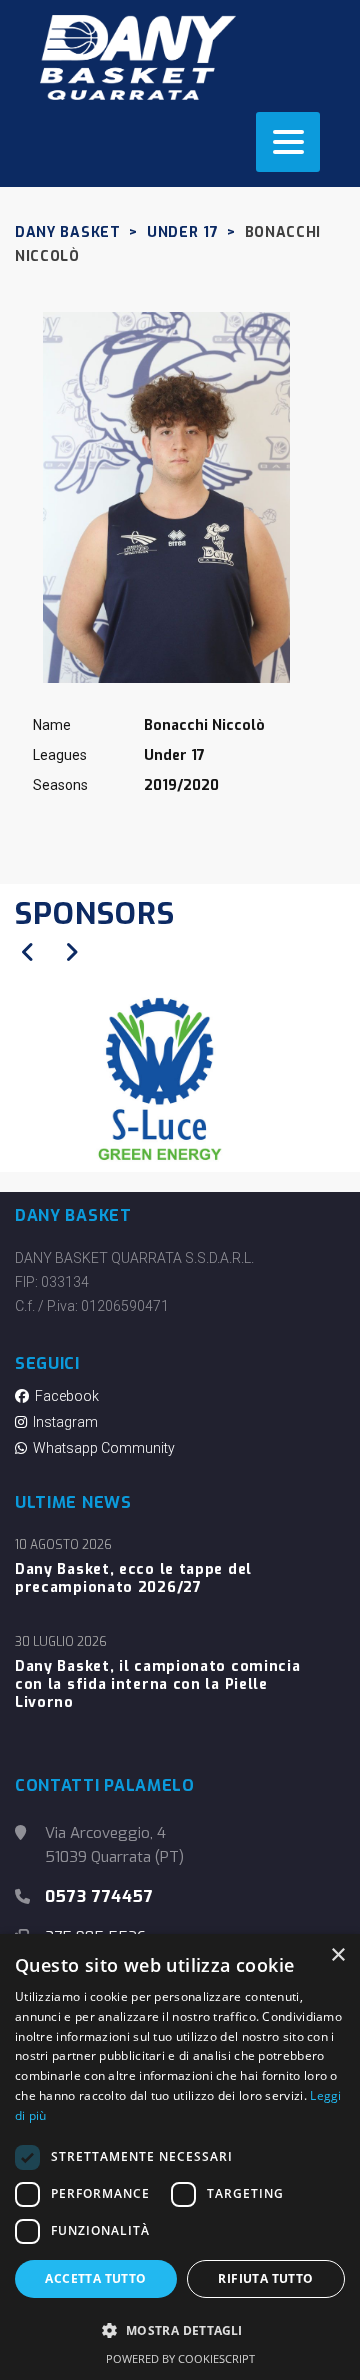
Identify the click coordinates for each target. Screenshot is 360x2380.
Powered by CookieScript (180, 2358)
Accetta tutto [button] (95, 2278)
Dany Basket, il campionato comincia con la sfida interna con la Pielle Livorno (158, 1685)
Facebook (64, 1396)
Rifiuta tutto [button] (265, 2278)
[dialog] (180, 2157)
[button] (180, 2331)
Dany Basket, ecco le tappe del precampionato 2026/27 (133, 1579)
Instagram (62, 1422)
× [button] (337, 1955)
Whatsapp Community (101, 1448)
